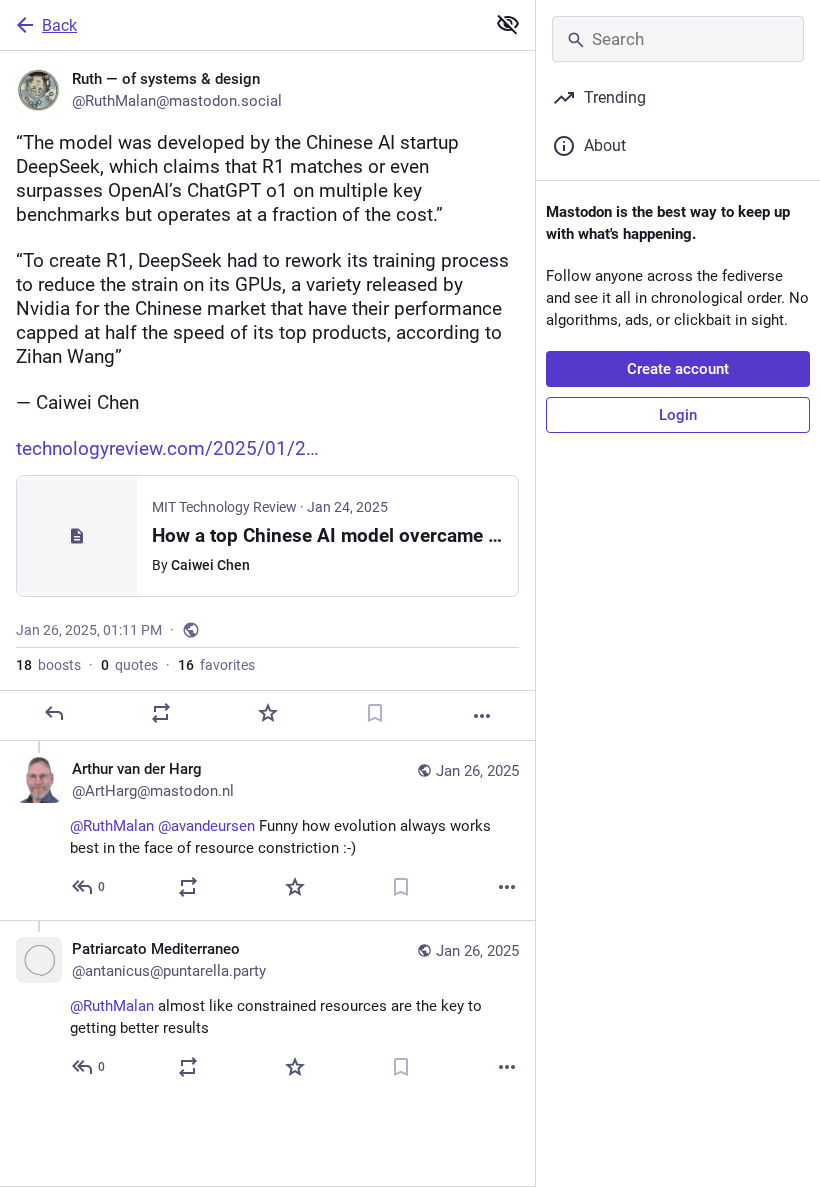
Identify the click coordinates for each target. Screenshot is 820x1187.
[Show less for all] (508, 24)
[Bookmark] (375, 713)
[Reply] (54, 713)
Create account (678, 369)
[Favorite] (268, 713)
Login (678, 415)
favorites (216, 665)
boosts (48, 665)
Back (59, 25)
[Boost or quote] (161, 713)
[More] (482, 716)
